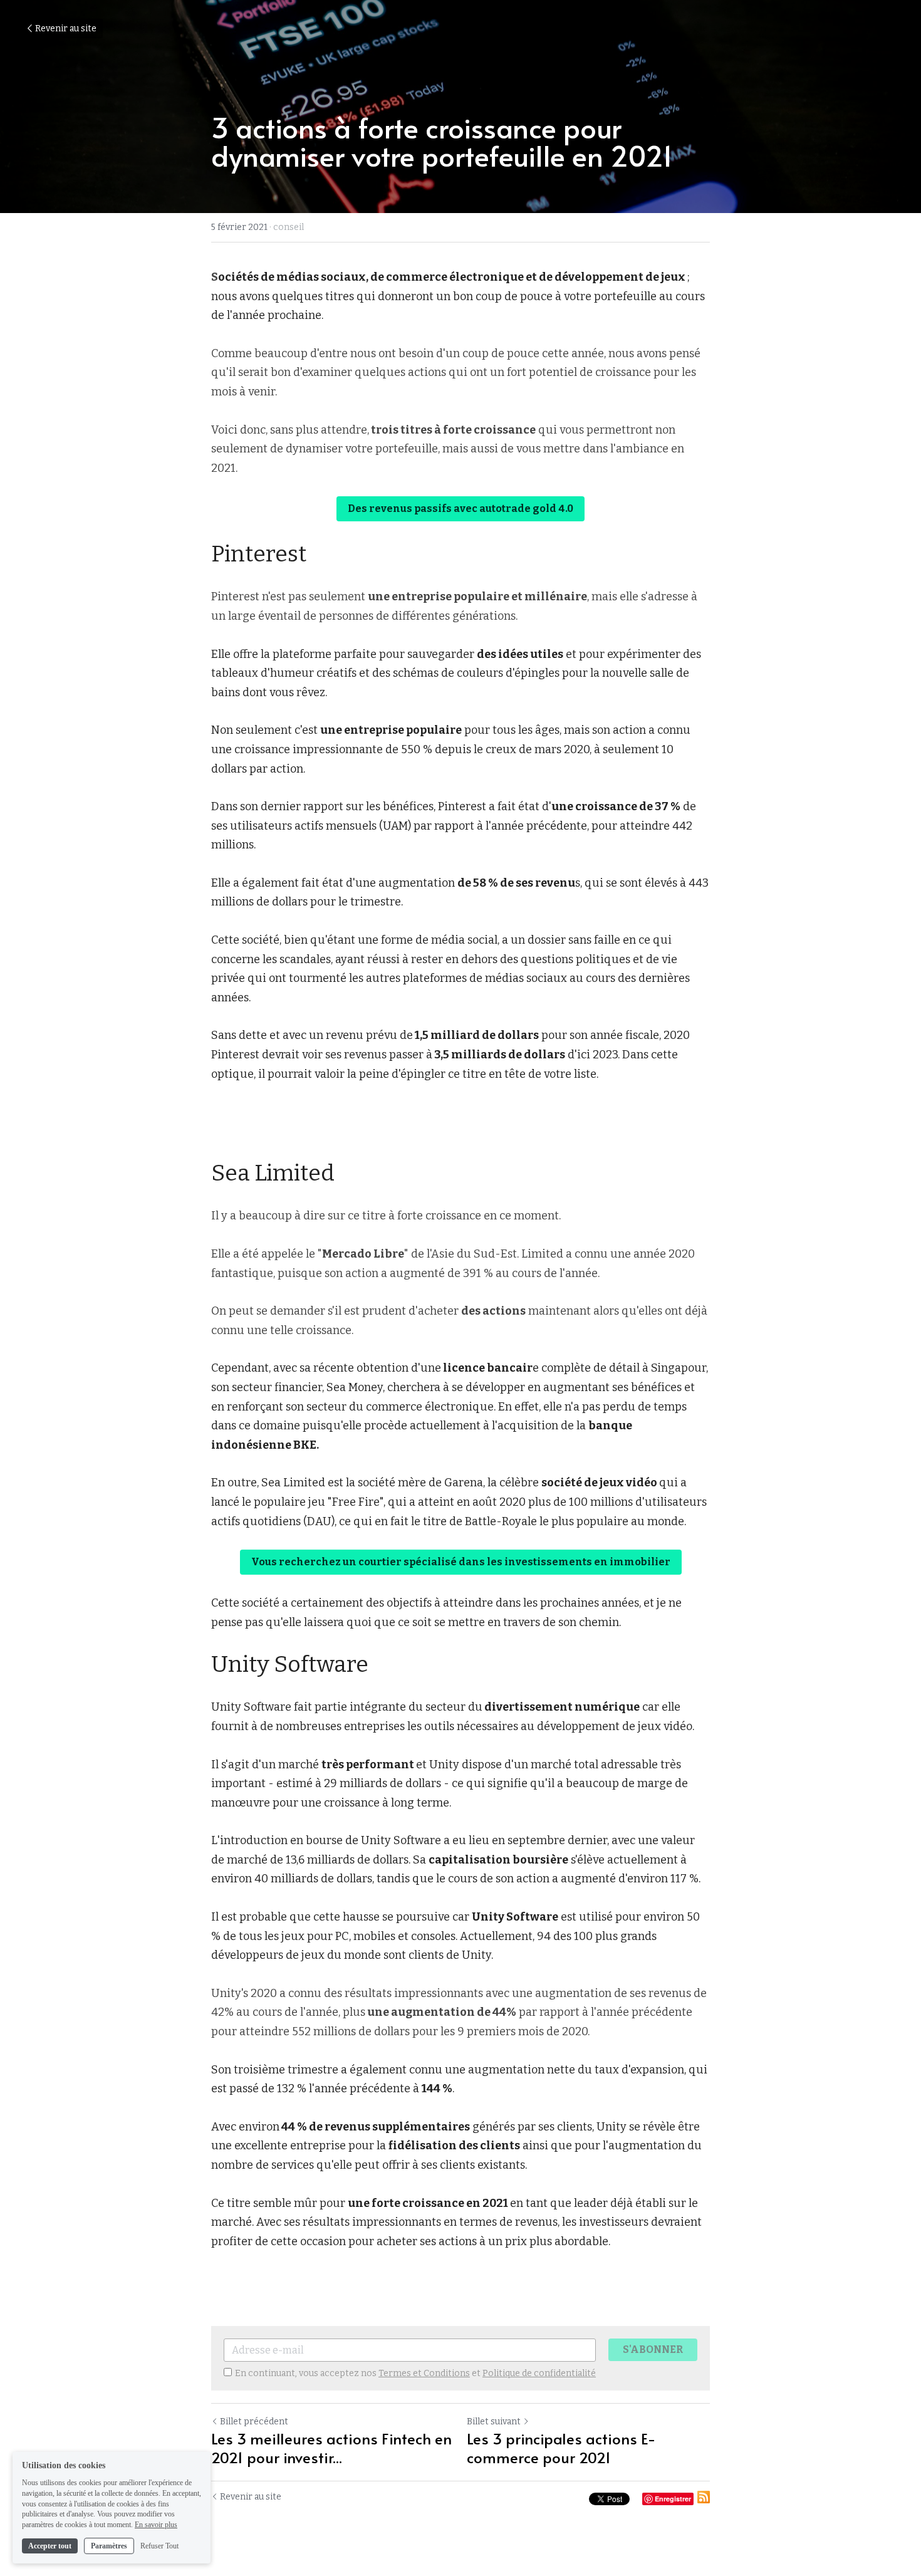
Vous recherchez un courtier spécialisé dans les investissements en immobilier (461, 1562)
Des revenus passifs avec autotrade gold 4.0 (460, 508)
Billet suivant (494, 2422)
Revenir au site (66, 29)
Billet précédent (254, 2422)
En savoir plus (156, 2525)
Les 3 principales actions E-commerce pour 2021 (561, 2448)
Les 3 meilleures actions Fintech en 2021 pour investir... (331, 2448)
